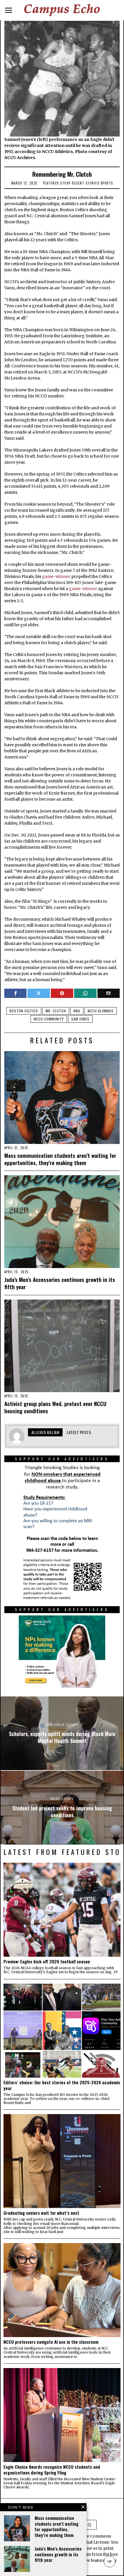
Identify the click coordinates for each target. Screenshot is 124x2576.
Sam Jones (80, 1019)
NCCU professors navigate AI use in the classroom (51, 2342)
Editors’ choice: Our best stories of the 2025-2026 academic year (62, 2085)
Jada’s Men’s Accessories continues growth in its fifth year (60, 1283)
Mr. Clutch (56, 1011)
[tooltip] (16, 993)
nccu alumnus (101, 1011)
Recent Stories (86, 183)
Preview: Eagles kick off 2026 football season (47, 1961)
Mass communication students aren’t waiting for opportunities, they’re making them (60, 1159)
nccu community (49, 1019)
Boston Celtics (24, 1011)
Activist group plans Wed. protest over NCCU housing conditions (55, 1407)
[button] (90, 2525)
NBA (77, 1011)
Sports (107, 183)
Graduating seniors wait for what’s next (41, 2213)
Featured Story (57, 183)
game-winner (56, 576)
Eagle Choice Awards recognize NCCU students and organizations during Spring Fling (52, 2470)
